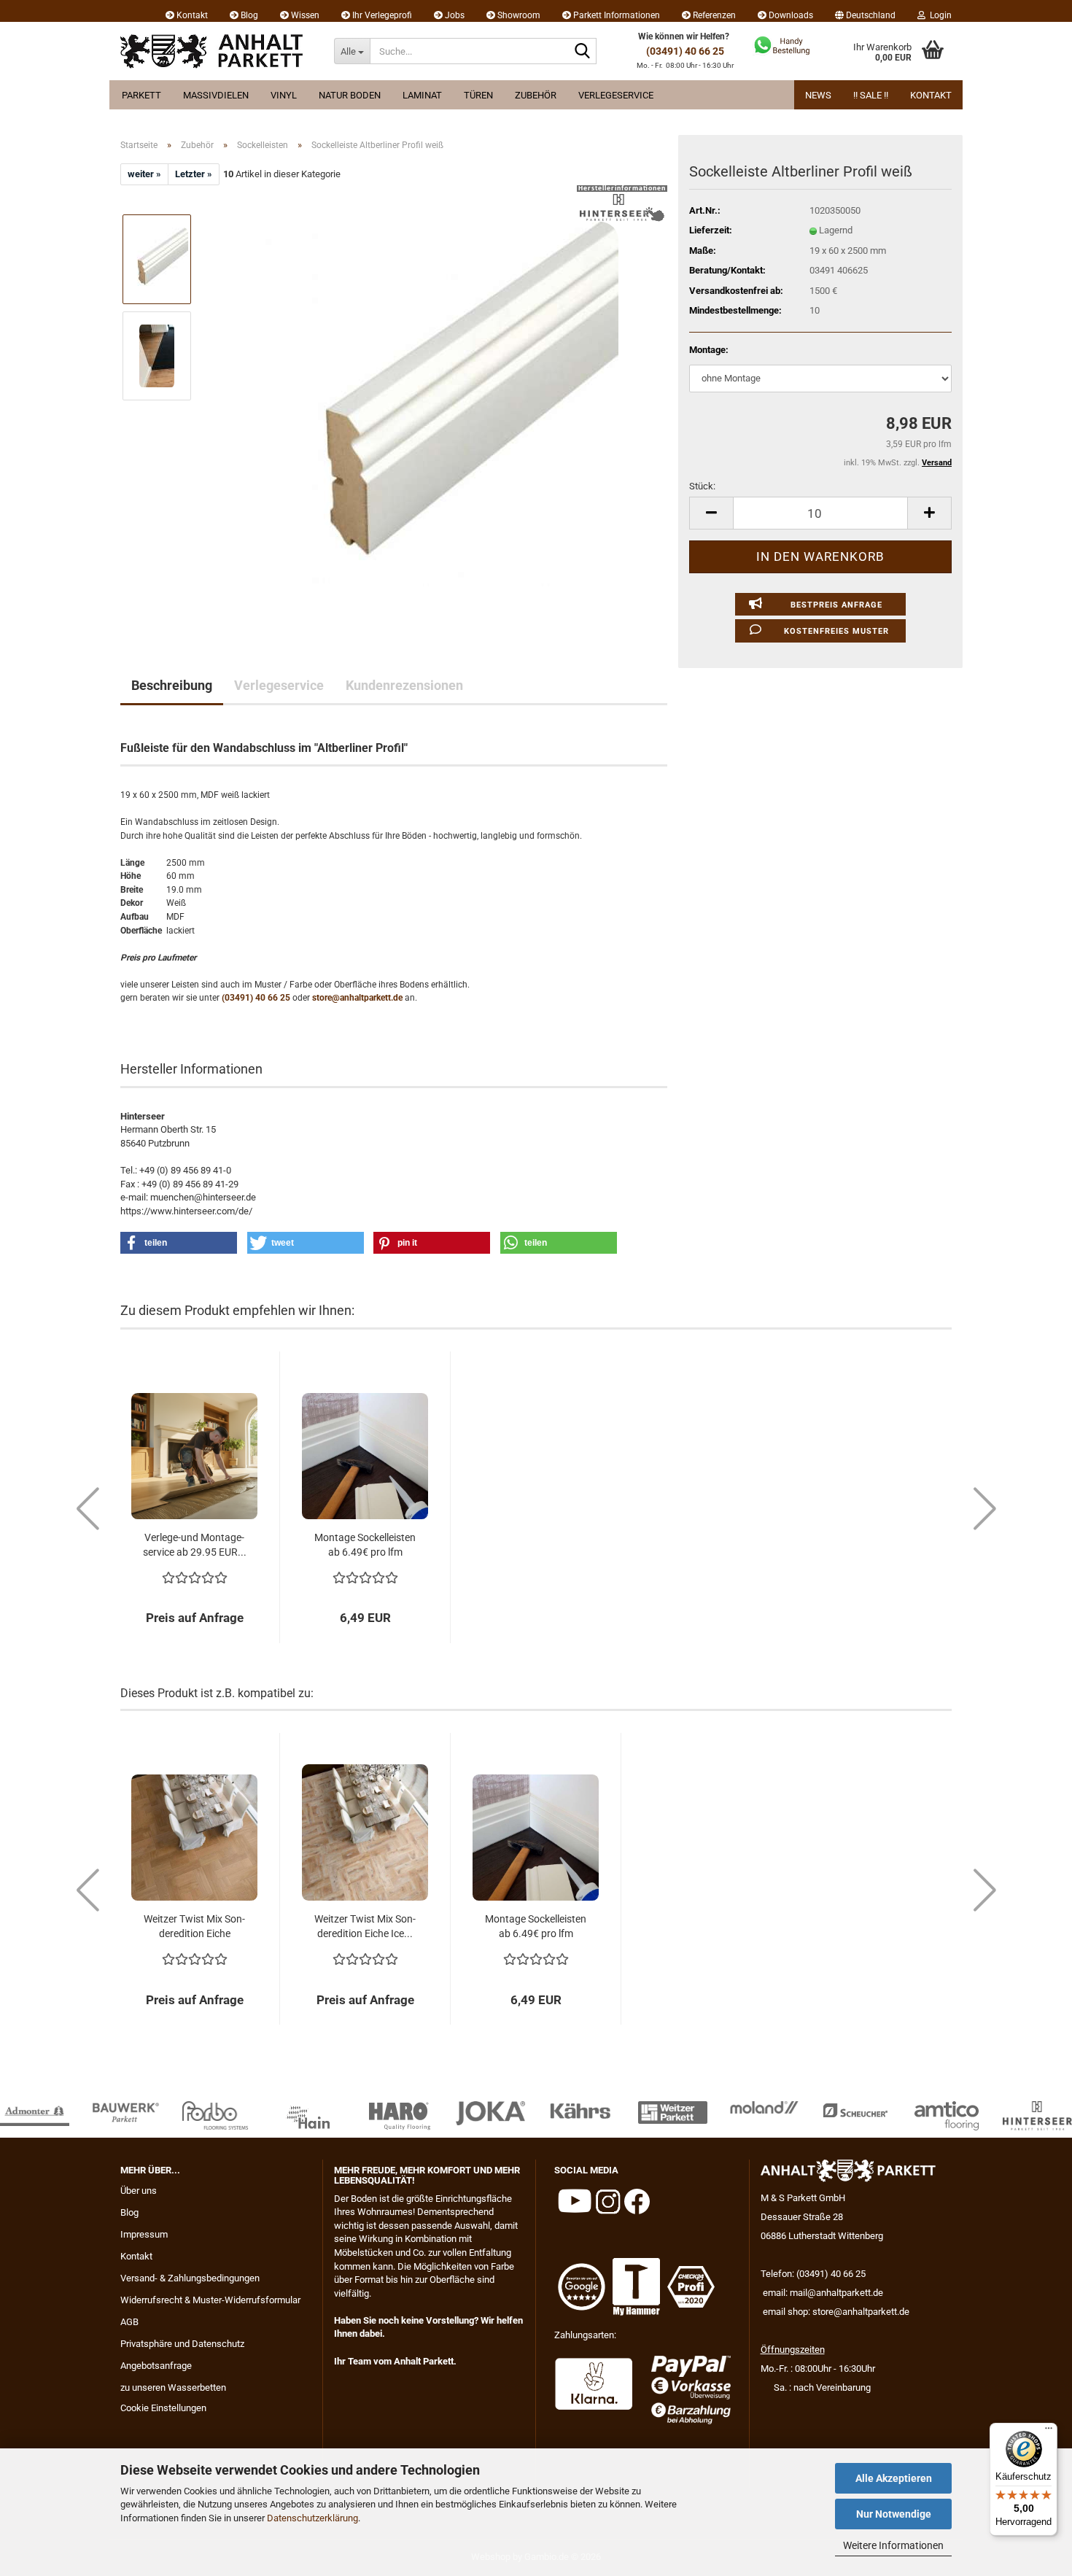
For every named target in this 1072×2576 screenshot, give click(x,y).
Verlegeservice (616, 95)
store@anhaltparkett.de (357, 998)
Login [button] (939, 15)
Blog (248, 15)
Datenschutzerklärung (312, 2518)
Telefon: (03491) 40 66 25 (813, 2274)
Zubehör (536, 95)
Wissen (304, 15)
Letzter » (194, 174)
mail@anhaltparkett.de (836, 2293)
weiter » (144, 174)
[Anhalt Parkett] (216, 51)
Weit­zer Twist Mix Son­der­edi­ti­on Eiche (194, 1926)
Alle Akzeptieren (894, 2478)
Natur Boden (350, 95)
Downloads (790, 15)
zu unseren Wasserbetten (173, 2387)
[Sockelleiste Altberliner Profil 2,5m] (436, 404)
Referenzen (713, 15)
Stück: (702, 486)
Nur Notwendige (894, 2514)
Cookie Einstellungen (163, 2408)
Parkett (141, 95)
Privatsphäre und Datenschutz (182, 2344)
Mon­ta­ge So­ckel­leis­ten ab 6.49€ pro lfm (365, 1545)
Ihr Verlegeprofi (381, 15)
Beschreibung (172, 685)
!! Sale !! (871, 95)
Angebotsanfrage (156, 2366)
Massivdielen (216, 95)
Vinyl (284, 95)
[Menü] (1049, 2432)
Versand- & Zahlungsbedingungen (190, 2278)
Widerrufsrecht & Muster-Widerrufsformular (210, 2300)
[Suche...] (583, 52)
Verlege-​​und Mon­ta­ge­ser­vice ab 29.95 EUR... (195, 1545)
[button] (865, 11)
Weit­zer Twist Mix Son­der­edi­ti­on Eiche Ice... (365, 1926)
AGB (129, 2322)
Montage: (709, 350)
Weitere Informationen (893, 2545)
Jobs (454, 15)
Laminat (422, 95)
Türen (478, 95)
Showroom (518, 15)
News (818, 95)
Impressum (144, 2234)
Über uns (139, 2191)
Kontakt (191, 15)
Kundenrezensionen (404, 685)
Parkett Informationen (615, 15)
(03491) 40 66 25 (685, 51)
